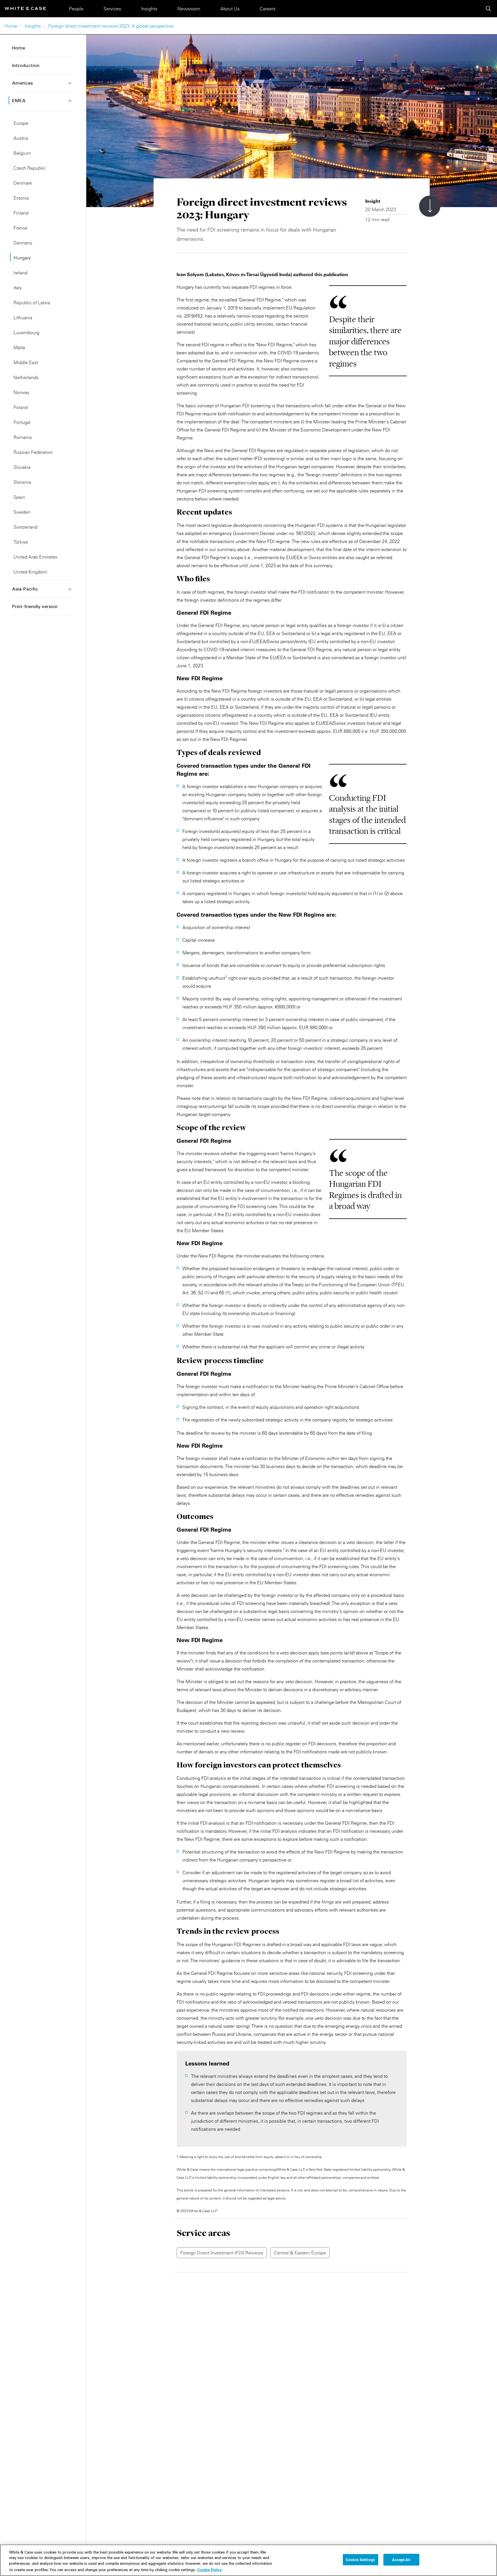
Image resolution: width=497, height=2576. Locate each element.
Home (11, 26)
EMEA (19, 101)
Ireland (20, 273)
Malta (19, 347)
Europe (21, 123)
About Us (230, 9)
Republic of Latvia (32, 303)
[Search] (488, 9)
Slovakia (22, 467)
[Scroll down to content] (430, 206)
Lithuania (23, 318)
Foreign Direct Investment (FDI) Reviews (222, 2253)
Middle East (26, 362)
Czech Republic (29, 168)
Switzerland (25, 527)
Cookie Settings (360, 2560)
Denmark (23, 183)
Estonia (21, 198)
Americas (22, 83)
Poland (21, 407)
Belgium (22, 153)
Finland (21, 213)
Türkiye (21, 542)
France (20, 228)
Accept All (401, 2560)
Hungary (22, 258)
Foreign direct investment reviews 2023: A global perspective (111, 26)
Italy (18, 288)
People (76, 9)
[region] (248, 2560)
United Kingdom (30, 572)
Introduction (26, 66)
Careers (268, 9)
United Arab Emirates (35, 557)
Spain (19, 497)
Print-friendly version (35, 607)
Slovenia (22, 482)
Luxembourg (26, 332)
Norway (21, 392)
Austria (21, 138)
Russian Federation (33, 452)
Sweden (22, 512)
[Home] (25, 8)
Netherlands (26, 377)
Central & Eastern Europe (300, 2253)
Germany (23, 243)
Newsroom (189, 9)
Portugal (22, 422)
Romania (23, 437)
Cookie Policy (210, 2569)
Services (112, 9)
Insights (149, 9)
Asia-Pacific (25, 589)
